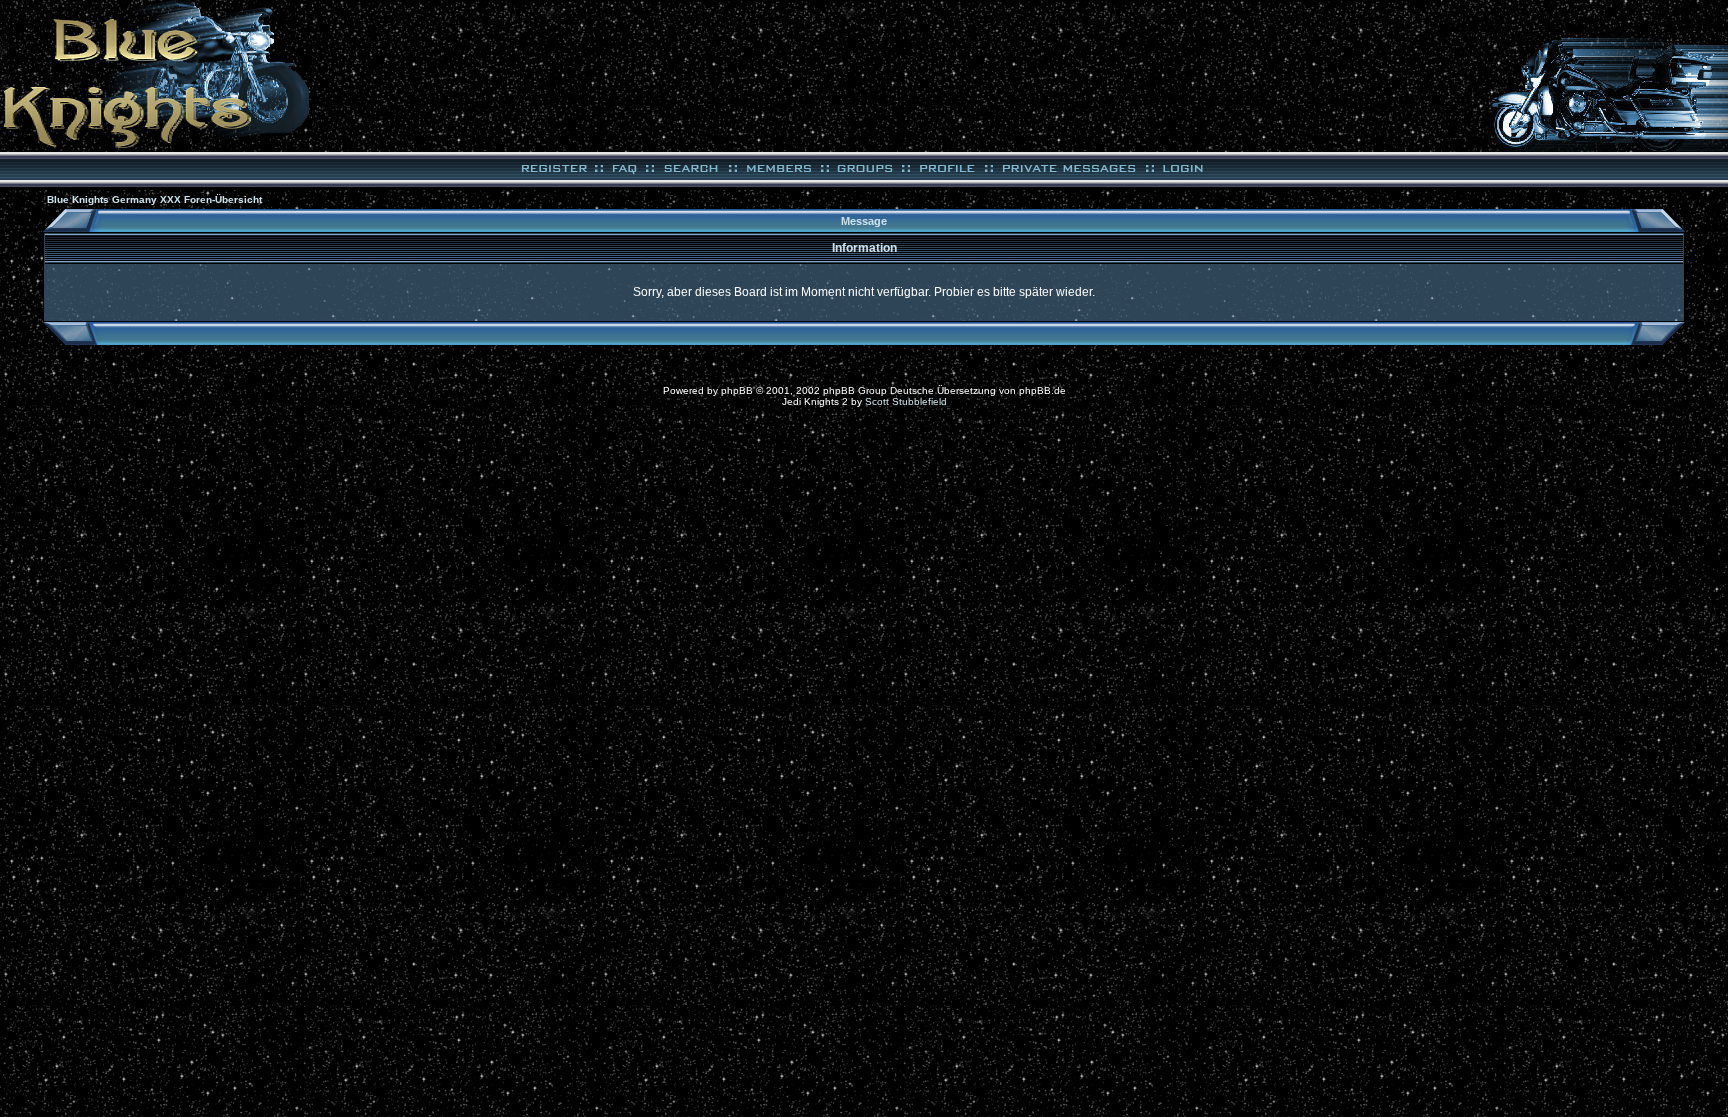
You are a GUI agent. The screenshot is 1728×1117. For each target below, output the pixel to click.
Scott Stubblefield (906, 401)
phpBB (737, 390)
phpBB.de (1042, 390)
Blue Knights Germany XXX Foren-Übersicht (154, 199)
